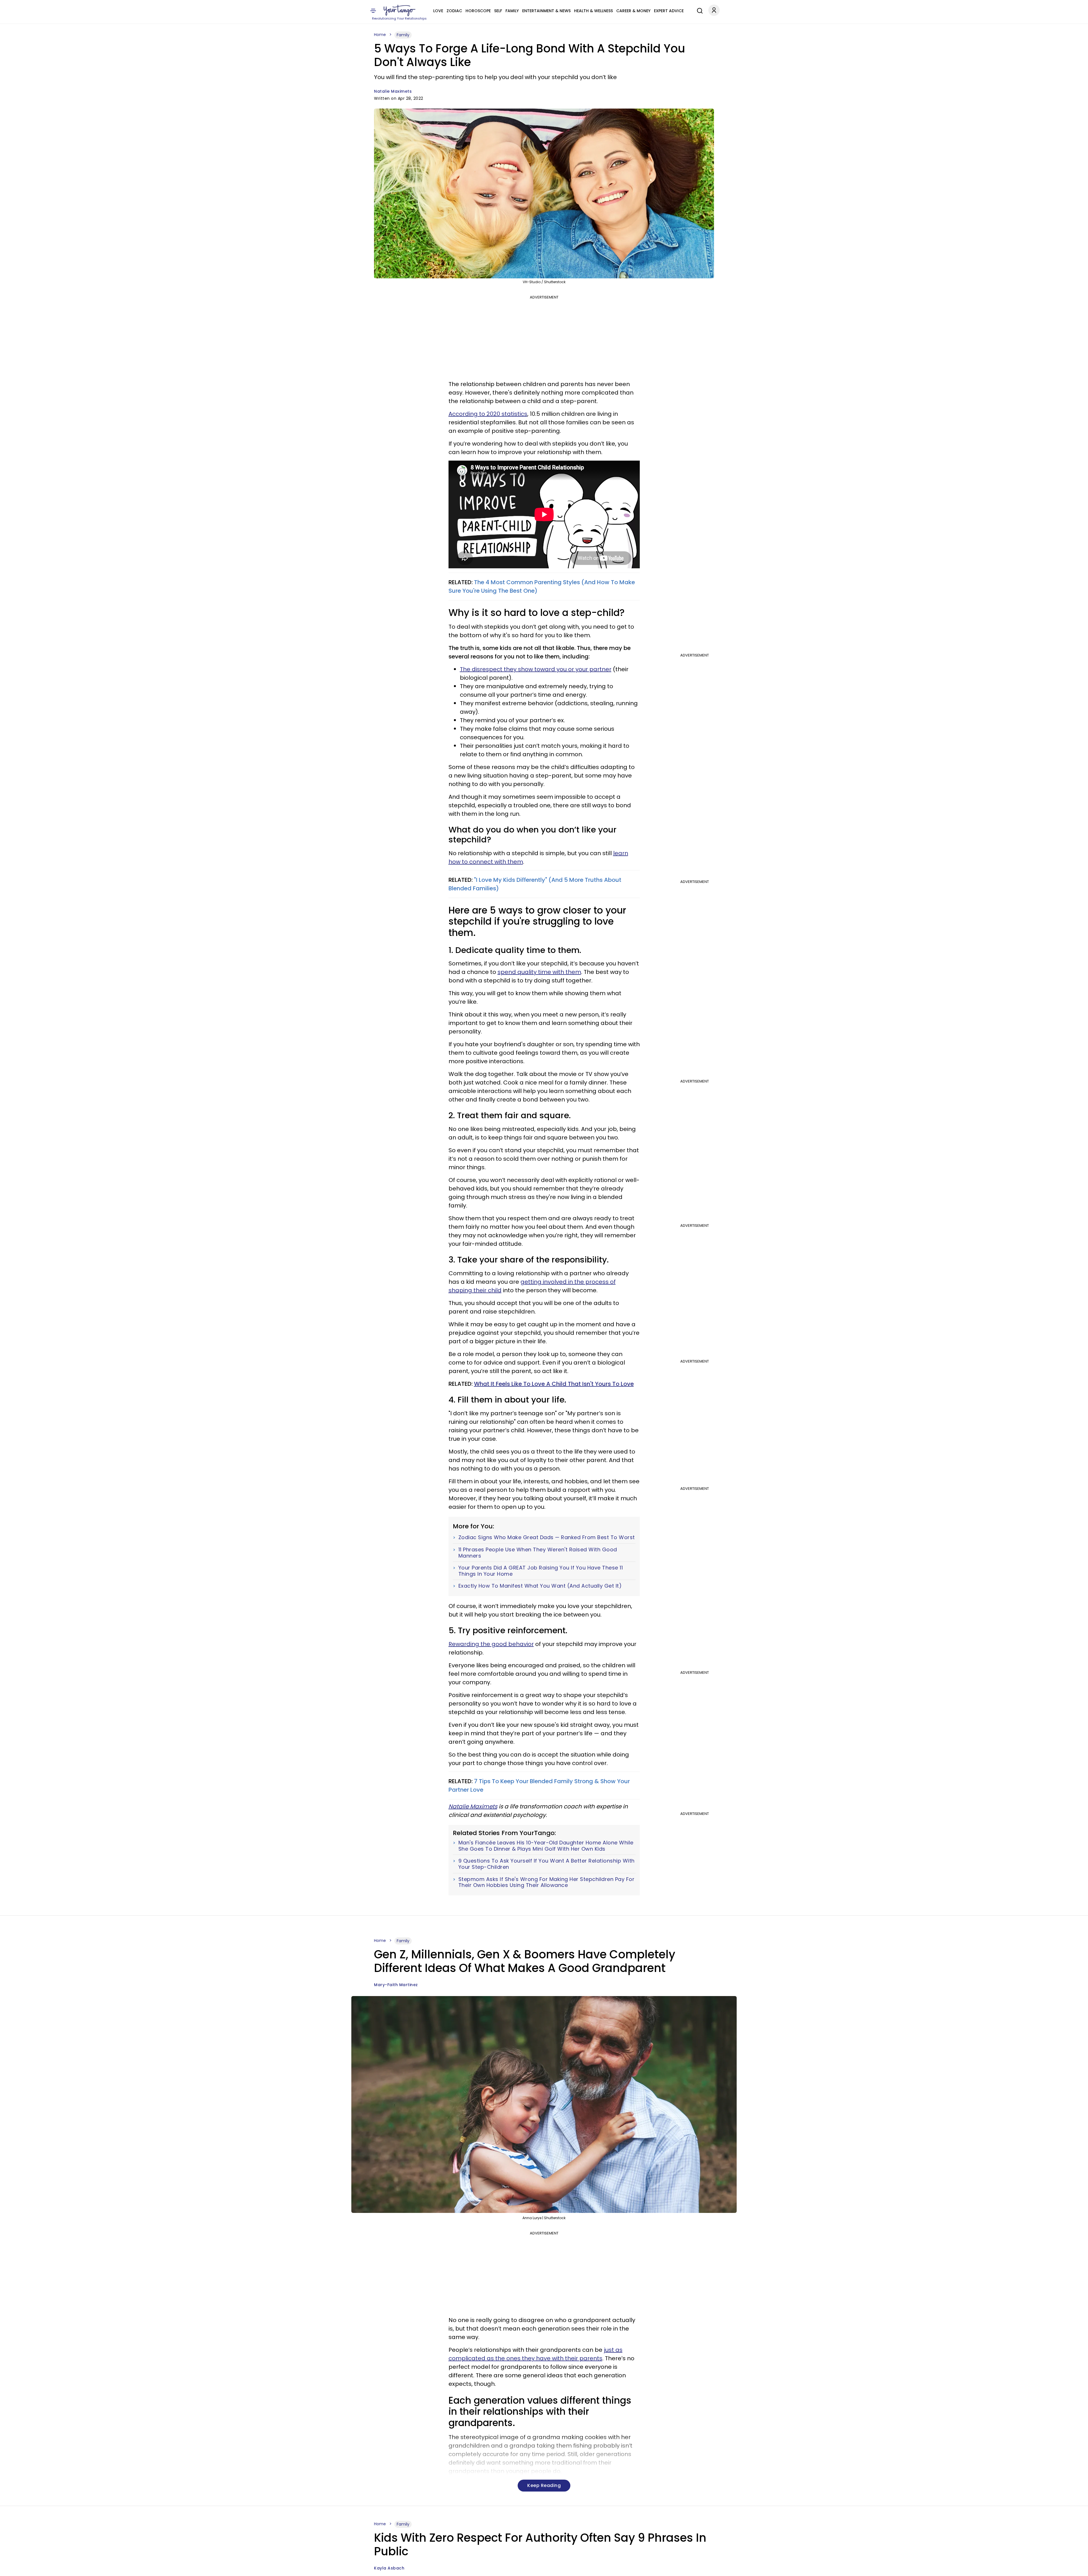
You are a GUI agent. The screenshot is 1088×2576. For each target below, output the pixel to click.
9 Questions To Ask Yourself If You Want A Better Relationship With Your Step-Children (547, 1864)
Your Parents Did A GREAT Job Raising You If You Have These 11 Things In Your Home (541, 1571)
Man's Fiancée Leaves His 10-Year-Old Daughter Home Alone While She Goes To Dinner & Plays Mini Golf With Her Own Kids (546, 1846)
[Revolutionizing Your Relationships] (399, 10)
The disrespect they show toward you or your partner (536, 669)
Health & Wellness (593, 11)
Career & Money (633, 11)
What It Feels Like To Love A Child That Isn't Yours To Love (554, 1384)
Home (380, 35)
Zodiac (454, 11)
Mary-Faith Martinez (396, 1985)
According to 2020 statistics (488, 414)
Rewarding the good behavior (491, 1644)
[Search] (698, 10)
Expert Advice (669, 11)
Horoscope (478, 11)
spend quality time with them (539, 972)
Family (512, 11)
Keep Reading (544, 2485)
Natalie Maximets (393, 91)
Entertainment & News (546, 11)
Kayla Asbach (389, 2568)
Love (438, 11)
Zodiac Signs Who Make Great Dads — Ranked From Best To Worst (547, 1537)
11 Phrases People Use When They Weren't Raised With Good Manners (538, 1553)
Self (498, 11)
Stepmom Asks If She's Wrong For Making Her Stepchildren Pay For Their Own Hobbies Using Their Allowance (547, 1882)
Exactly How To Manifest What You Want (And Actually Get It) (540, 1586)
